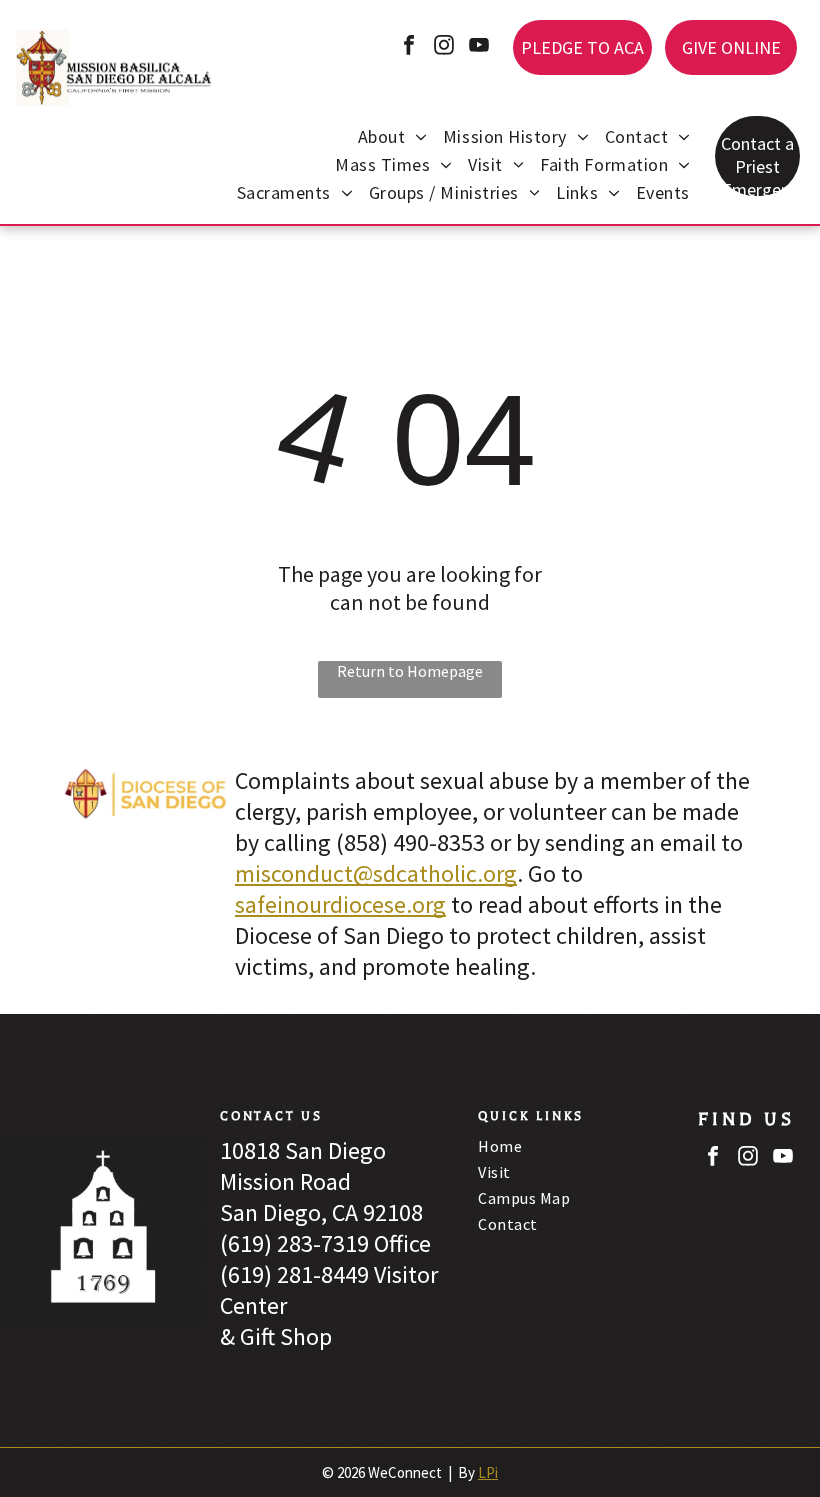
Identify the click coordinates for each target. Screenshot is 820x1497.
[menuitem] (392, 139)
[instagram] (444, 47)
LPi (488, 1472)
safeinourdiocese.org (340, 904)
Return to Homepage (410, 671)
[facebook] (409, 47)
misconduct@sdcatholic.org (376, 873)
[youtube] (479, 47)
